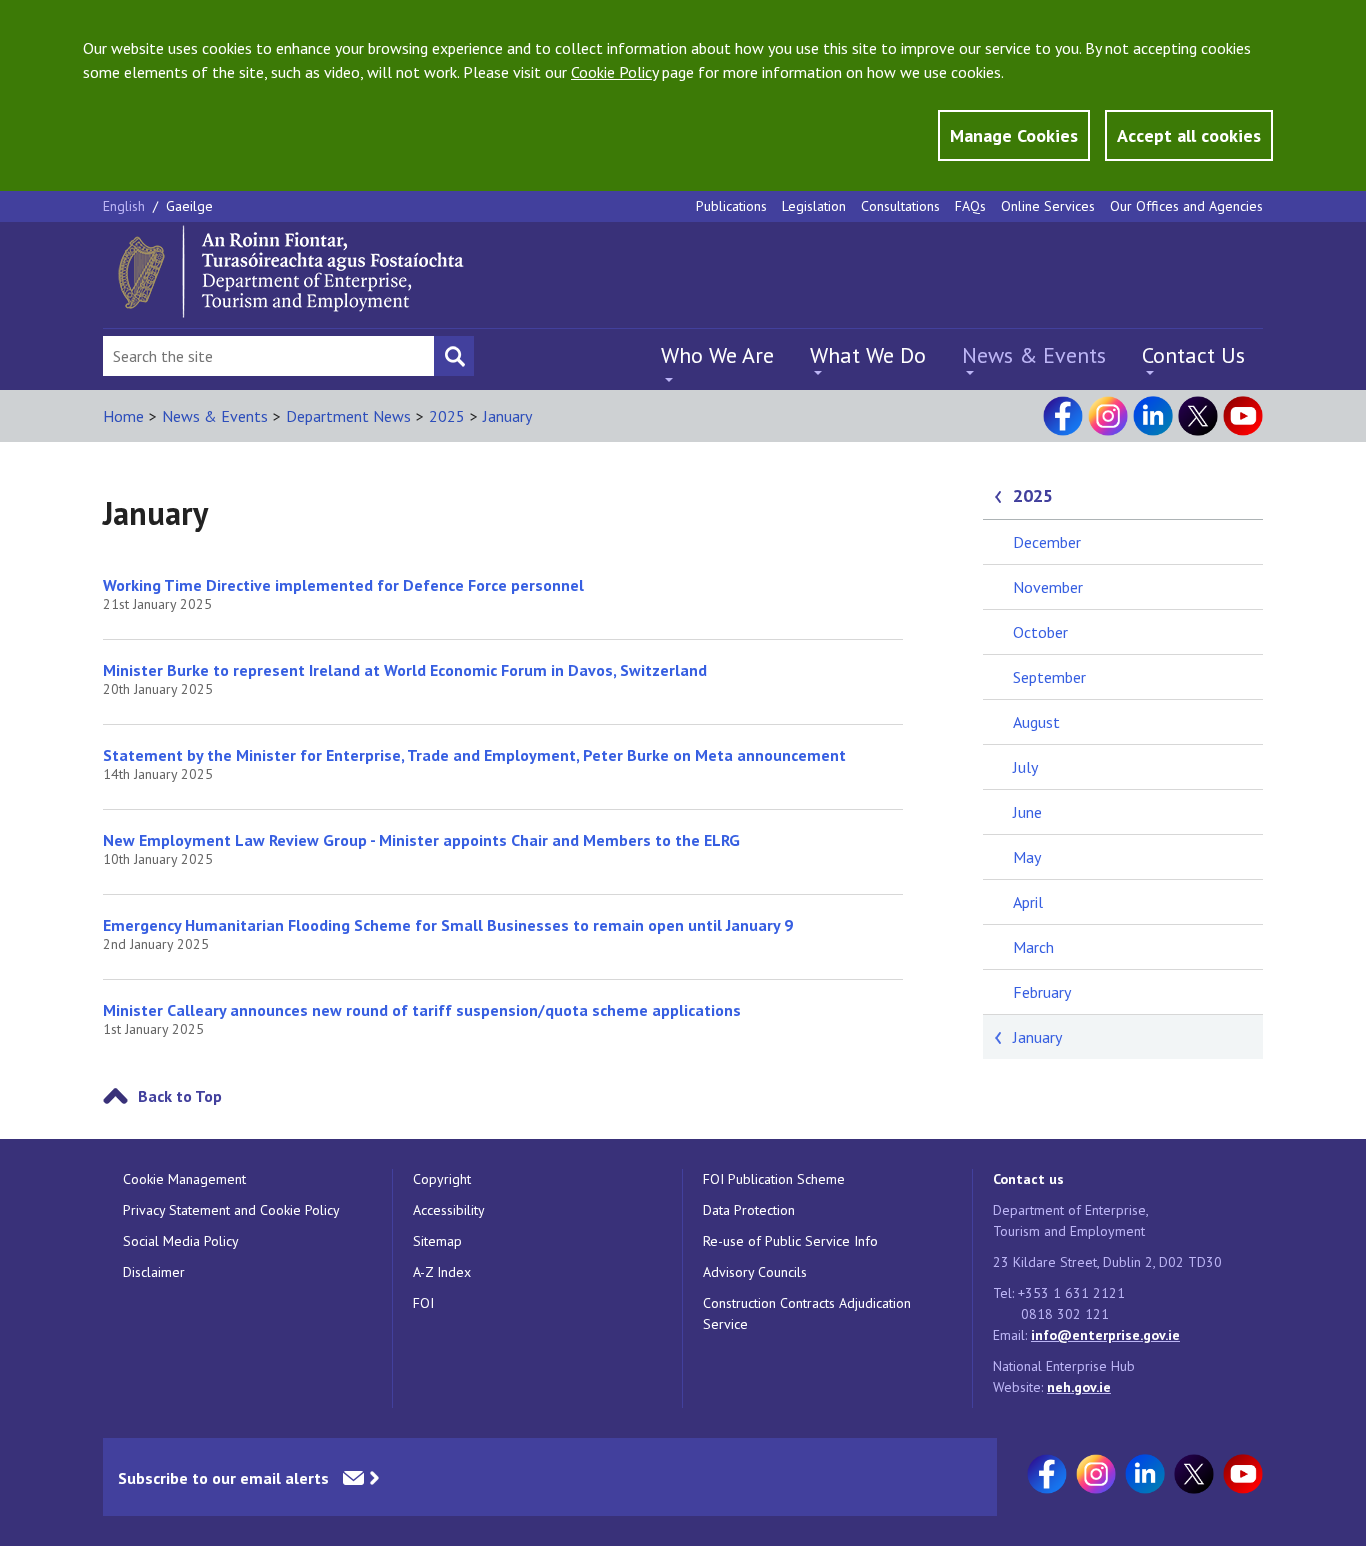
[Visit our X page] (1198, 416)
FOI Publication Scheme (774, 1179)
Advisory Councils (755, 1272)
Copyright (442, 1179)
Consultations (900, 206)
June (1027, 812)
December (1047, 542)
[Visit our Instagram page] (1108, 416)
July (1025, 767)
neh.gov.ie (1079, 1387)
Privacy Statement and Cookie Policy (231, 1210)
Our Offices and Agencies (1186, 206)
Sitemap (437, 1241)
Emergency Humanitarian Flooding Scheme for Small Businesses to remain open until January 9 (448, 925)
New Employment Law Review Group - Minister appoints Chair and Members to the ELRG (421, 840)
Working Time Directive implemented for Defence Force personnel (343, 585)
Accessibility (449, 1210)
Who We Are (717, 355)
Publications (731, 206)
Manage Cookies (1014, 135)
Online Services (1048, 206)
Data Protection (749, 1210)
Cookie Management (184, 1179)
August (1036, 722)
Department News (348, 416)
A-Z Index (442, 1272)
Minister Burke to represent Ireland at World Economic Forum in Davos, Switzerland (405, 670)
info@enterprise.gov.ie (1105, 1335)
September (1049, 677)
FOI (423, 1303)
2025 (447, 416)
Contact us (1028, 1179)
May (1027, 857)
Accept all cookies (1189, 135)
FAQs (970, 206)
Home (123, 416)
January (507, 416)
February (1042, 992)
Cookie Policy (614, 72)
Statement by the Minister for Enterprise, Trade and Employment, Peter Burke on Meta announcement (474, 755)
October (1040, 632)
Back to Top (180, 1096)
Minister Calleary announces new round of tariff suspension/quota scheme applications (422, 1010)
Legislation (814, 206)
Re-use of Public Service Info (790, 1241)
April (1028, 902)
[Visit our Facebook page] (1063, 416)
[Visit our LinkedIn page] (1153, 416)
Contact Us (1193, 355)
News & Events (1034, 355)
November (1048, 587)
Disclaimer (154, 1272)
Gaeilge (189, 206)
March (1033, 947)
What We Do (868, 355)
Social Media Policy (181, 1241)
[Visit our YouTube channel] (1243, 416)
